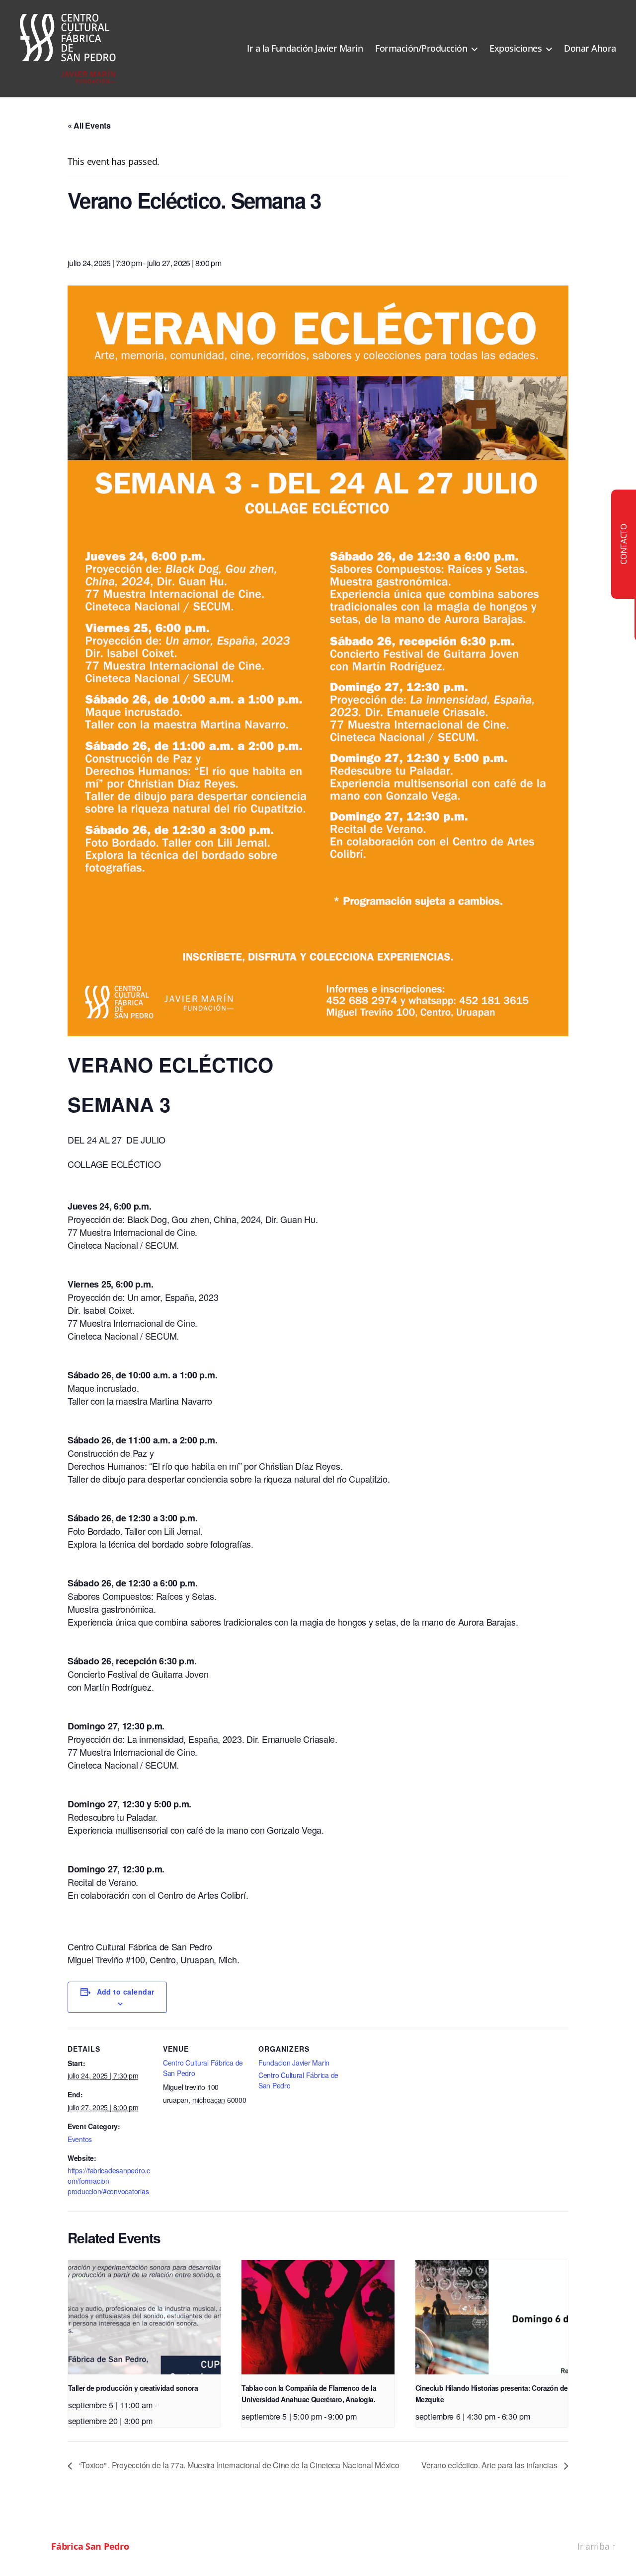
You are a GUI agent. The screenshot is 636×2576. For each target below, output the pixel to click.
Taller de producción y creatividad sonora (133, 2388)
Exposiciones (516, 49)
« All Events (89, 125)
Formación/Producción (421, 49)
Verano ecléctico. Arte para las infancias (490, 2465)
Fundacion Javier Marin (294, 2063)
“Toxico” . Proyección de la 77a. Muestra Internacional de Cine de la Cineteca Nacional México (238, 2465)
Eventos (80, 2139)
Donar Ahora (590, 49)
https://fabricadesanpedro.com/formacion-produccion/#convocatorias (109, 2181)
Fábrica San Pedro (90, 2546)
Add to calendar (126, 1992)
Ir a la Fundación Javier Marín (305, 49)
